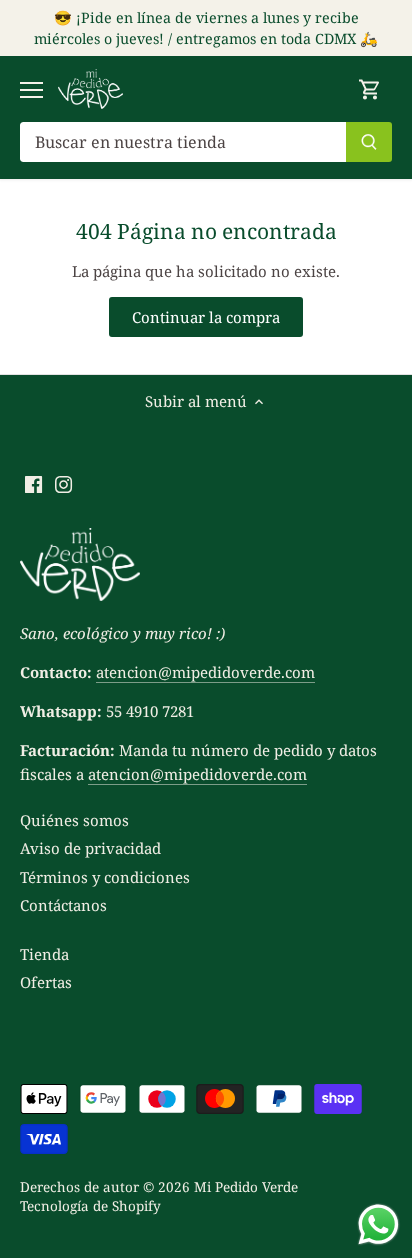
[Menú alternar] (31, 90)
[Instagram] (63, 483)
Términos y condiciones (105, 877)
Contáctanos (63, 905)
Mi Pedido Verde (246, 1187)
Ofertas (46, 982)
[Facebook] (33, 483)
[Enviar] (369, 142)
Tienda (44, 954)
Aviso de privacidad (90, 848)
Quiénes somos (74, 820)
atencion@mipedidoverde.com (205, 672)
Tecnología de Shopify (90, 1206)
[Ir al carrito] (370, 89)
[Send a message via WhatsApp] (378, 1224)
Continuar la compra (206, 317)
